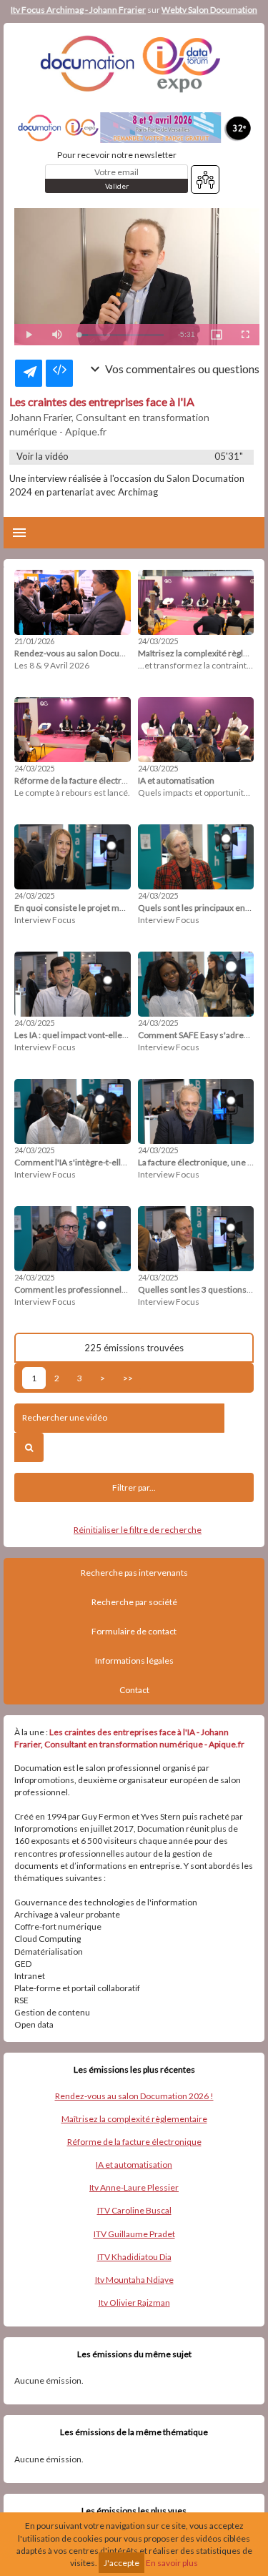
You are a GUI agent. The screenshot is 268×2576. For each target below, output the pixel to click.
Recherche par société (134, 1602)
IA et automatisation (134, 2165)
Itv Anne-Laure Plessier (134, 2187)
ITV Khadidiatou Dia (134, 2257)
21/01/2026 (34, 641)
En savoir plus (172, 2563)
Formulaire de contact (134, 1631)
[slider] (121, 335)
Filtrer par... (134, 1487)
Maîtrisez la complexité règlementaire (134, 2119)
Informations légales (134, 1660)
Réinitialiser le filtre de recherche (138, 1530)
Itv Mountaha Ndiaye (134, 2280)
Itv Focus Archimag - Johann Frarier (78, 10)
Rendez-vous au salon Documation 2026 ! (134, 2096)
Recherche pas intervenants (134, 1573)
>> (128, 1378)
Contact (134, 1690)
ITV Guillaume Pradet (134, 2234)
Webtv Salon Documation (209, 10)
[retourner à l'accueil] (134, 64)
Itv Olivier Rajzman (134, 2303)
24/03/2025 (158, 641)
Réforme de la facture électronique (134, 2142)
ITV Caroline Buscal (134, 2210)
